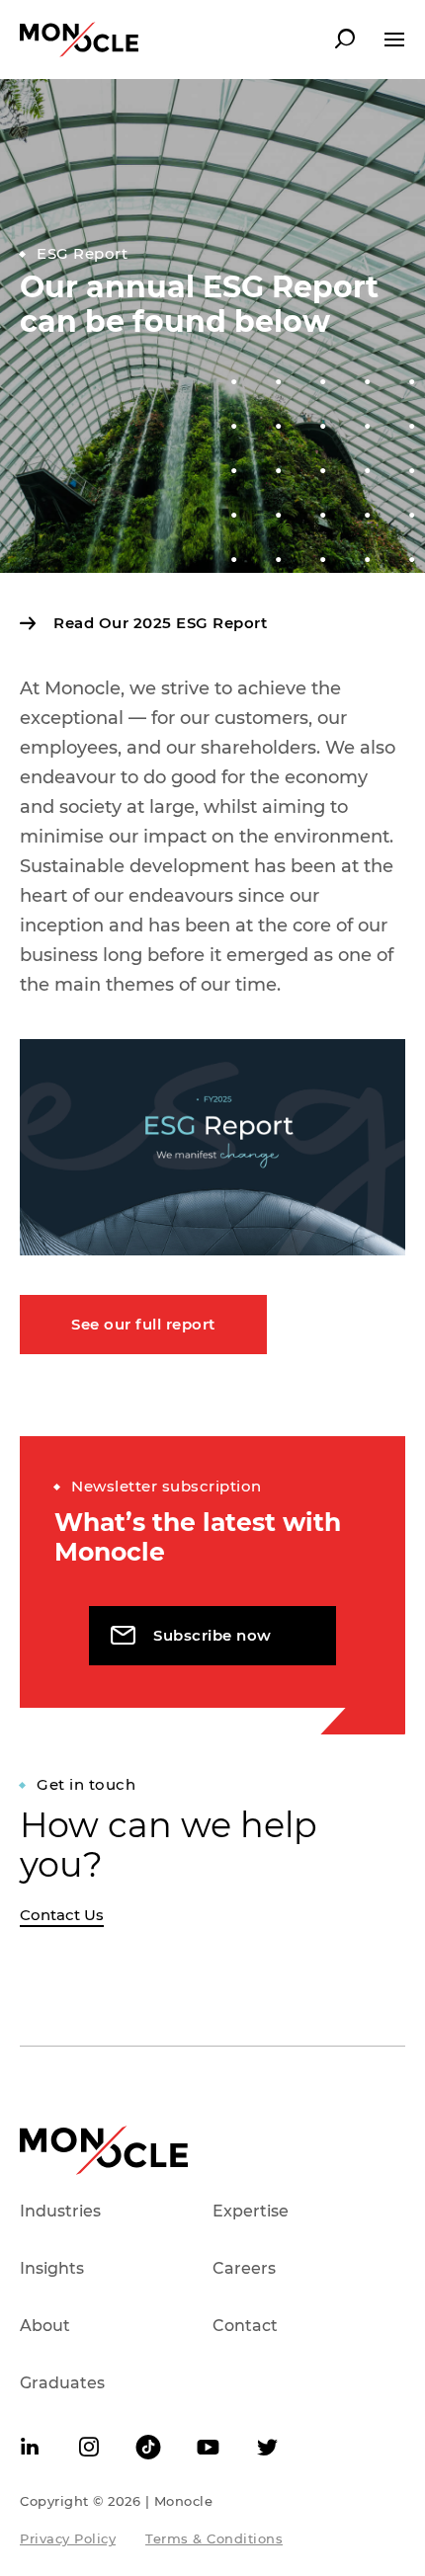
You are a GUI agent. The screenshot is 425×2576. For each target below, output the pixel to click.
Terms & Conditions (214, 2538)
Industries (60, 2211)
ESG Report (82, 253)
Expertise (251, 2211)
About (45, 2326)
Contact (245, 2326)
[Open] (394, 40)
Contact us (62, 1915)
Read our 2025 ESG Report (158, 623)
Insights (52, 2268)
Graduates (62, 2383)
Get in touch (86, 1784)
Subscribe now (212, 1635)
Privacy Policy (68, 2538)
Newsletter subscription (167, 1486)
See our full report (143, 1324)
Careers (244, 2268)
